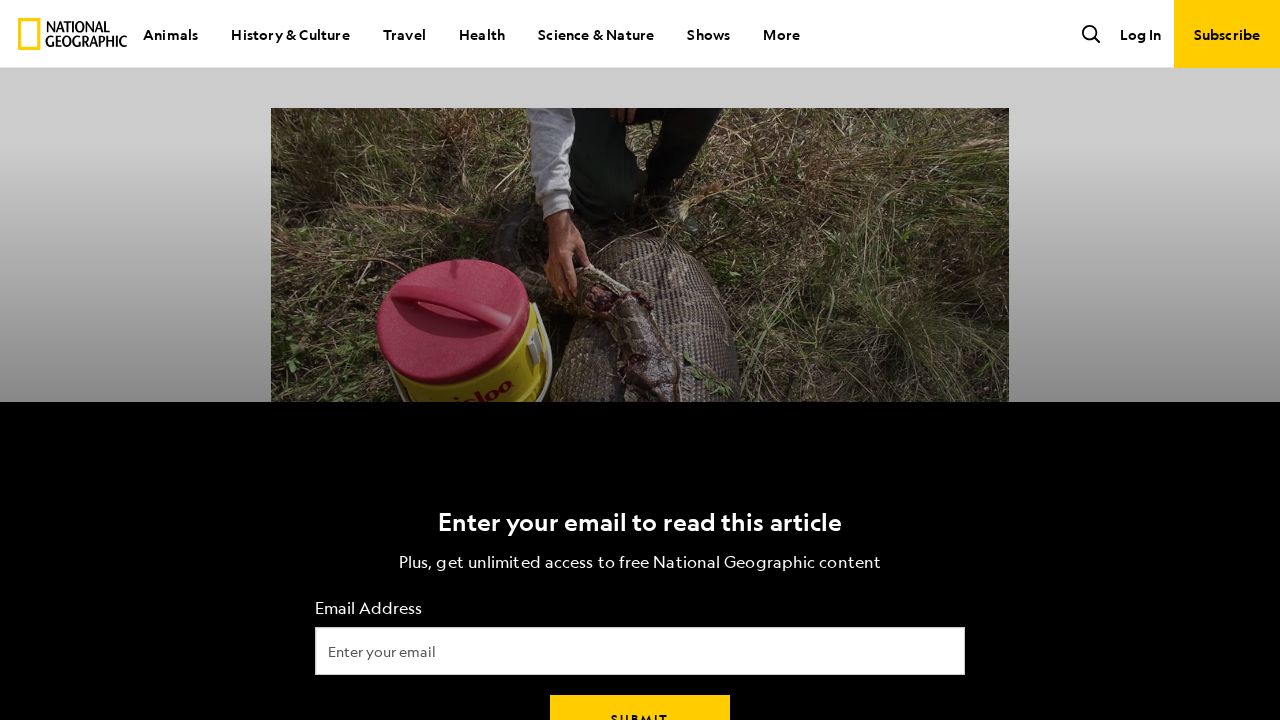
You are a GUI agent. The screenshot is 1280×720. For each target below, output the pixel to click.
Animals (170, 34)
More (781, 34)
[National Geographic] (72, 34)
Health (482, 34)
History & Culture (290, 34)
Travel (404, 34)
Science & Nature (596, 34)
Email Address (368, 608)
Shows (708, 34)
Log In (1140, 34)
